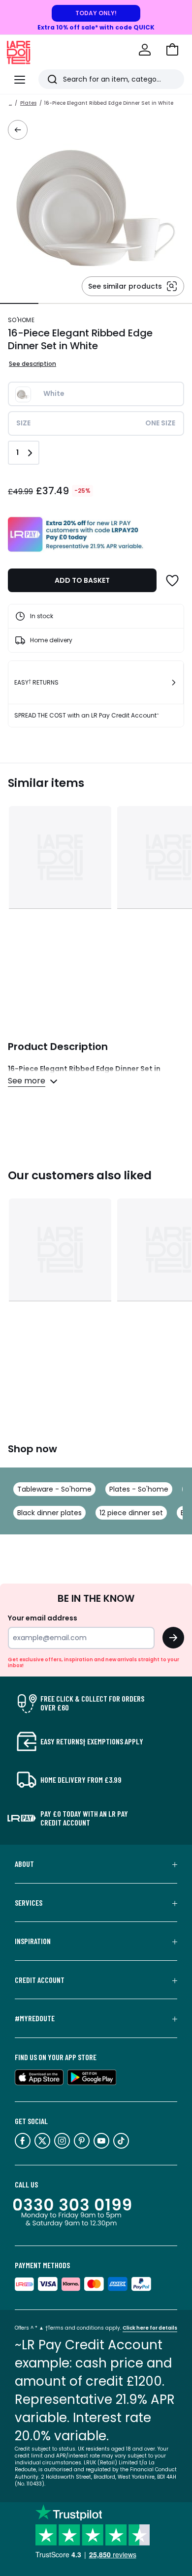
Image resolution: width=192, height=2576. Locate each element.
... (10, 103)
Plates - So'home (139, 1489)
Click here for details (150, 2328)
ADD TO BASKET (82, 580)
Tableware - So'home (54, 1489)
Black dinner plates (49, 1513)
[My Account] (145, 50)
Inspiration (33, 1941)
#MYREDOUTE (35, 2018)
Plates (28, 103)
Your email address (43, 1618)
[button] (172, 50)
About (24, 1864)
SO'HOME (21, 320)
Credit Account (40, 1980)
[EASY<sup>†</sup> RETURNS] (174, 683)
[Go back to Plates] (18, 130)
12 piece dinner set (131, 1513)
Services (29, 1903)
